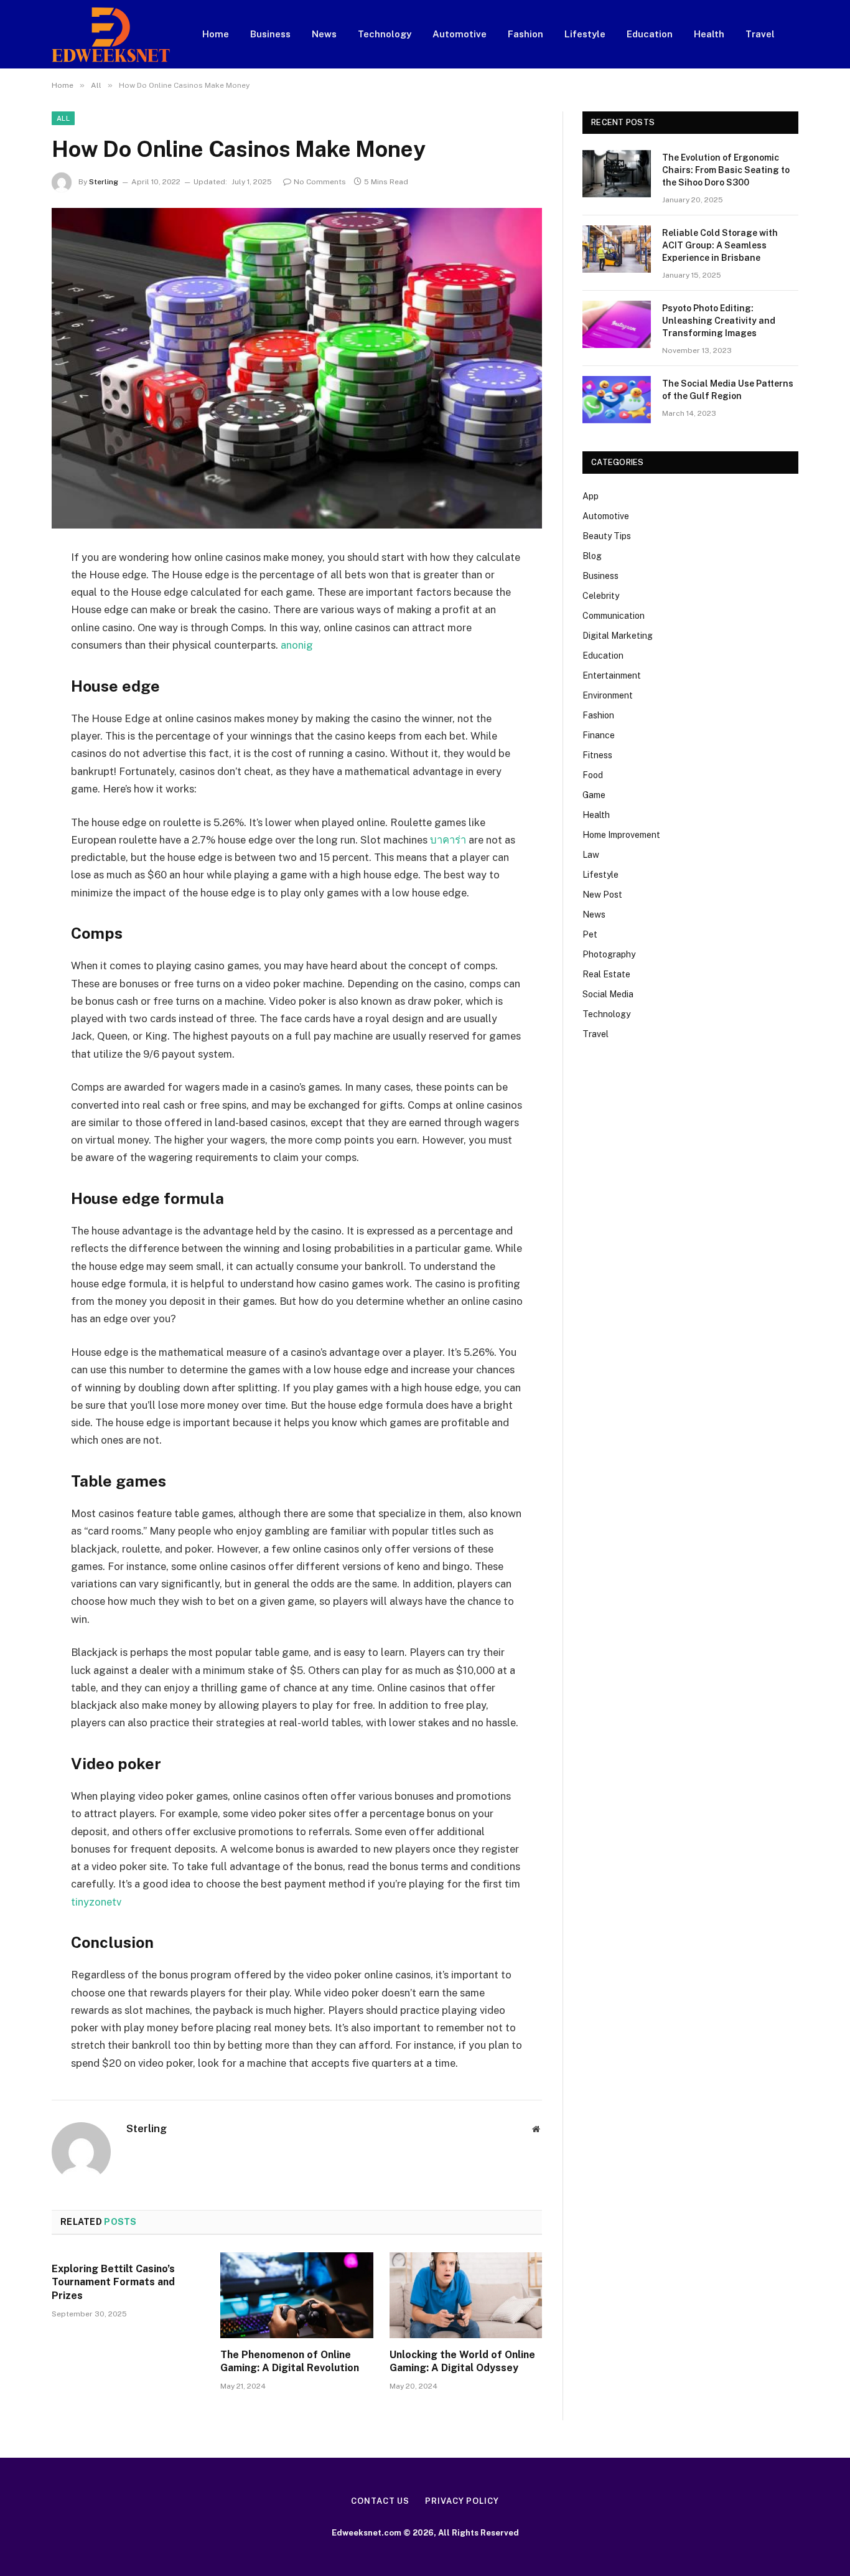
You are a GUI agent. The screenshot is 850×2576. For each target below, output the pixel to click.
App (591, 496)
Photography (609, 954)
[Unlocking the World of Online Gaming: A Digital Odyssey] (466, 2295)
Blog (592, 556)
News (324, 34)
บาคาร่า (448, 840)
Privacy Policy (462, 2501)
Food (593, 775)
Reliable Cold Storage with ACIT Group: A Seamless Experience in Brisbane (720, 245)
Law (591, 855)
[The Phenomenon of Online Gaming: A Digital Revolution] (297, 2295)
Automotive (460, 34)
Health (709, 34)
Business (270, 34)
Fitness (597, 755)
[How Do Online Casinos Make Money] (297, 368)
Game (594, 795)
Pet (590, 934)
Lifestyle (585, 34)
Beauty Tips (607, 536)
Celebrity (601, 596)
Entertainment (612, 675)
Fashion (525, 34)
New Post (602, 895)
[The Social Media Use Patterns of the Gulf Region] (617, 400)
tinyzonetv (96, 1902)
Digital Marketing (618, 636)
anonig (297, 645)
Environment (608, 695)
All (63, 118)
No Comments (320, 182)
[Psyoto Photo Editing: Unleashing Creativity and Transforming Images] (617, 324)
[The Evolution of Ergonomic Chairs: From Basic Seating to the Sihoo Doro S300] (617, 174)
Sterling (104, 182)
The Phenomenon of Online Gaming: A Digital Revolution (290, 2362)
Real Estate (606, 974)
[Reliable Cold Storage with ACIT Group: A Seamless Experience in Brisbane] (617, 249)
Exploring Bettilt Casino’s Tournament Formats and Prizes (113, 2282)
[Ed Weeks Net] (111, 35)
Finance (599, 735)
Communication (614, 616)
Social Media (608, 994)
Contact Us (380, 2501)
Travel (760, 34)
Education (650, 34)
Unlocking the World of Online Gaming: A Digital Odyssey (462, 2362)
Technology (385, 34)
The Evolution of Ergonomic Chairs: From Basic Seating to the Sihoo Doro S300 (726, 170)
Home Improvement (621, 835)
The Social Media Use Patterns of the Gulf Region (728, 390)
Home (216, 34)
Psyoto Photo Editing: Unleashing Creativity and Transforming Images (719, 321)
